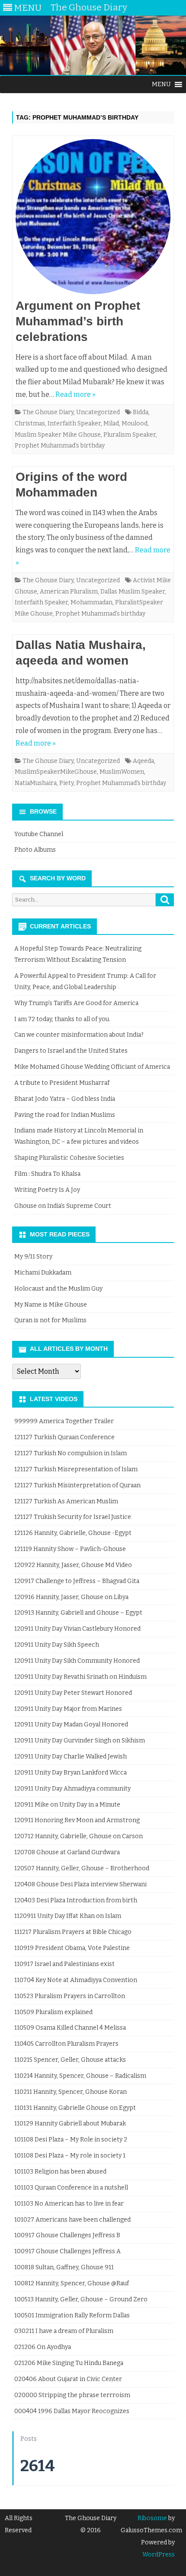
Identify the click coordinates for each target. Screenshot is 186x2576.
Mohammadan (91, 602)
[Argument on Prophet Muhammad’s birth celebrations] (93, 219)
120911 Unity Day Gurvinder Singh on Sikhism (80, 1741)
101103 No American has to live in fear (69, 2204)
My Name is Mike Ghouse (51, 1305)
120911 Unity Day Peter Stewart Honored (73, 1693)
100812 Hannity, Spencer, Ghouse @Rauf (72, 2283)
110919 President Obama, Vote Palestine (72, 1948)
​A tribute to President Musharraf (62, 1083)
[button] (161, 84)
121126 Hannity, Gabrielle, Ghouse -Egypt (73, 1533)
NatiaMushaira (36, 783)
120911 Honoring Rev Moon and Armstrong (77, 1820)
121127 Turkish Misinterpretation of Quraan (77, 1485)
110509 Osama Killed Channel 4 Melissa (70, 2028)
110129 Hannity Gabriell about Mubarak (70, 2123)
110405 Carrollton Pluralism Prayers (66, 2044)
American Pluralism (69, 592)
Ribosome (152, 2518)
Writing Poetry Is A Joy (47, 1190)
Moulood (135, 423)
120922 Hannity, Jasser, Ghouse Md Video (73, 1565)
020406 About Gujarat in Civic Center (68, 2379)
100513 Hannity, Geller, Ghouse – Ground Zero (81, 2299)
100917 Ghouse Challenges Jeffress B (67, 2235)
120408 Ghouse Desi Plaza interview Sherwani (80, 1884)
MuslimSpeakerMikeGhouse (56, 772)
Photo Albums (35, 850)
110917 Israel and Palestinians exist (64, 1964)
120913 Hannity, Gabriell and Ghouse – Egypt (78, 1613)
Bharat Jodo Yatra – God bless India (65, 1099)
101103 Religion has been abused (60, 2172)
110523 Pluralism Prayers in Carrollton (70, 1996)
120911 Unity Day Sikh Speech (57, 1645)
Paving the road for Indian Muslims (65, 1115)
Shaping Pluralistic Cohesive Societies (69, 1158)
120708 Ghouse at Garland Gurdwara (67, 1852)
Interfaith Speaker (74, 423)
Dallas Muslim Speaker (133, 592)
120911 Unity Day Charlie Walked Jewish (71, 1757)
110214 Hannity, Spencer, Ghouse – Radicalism (80, 2076)
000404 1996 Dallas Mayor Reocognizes (72, 2411)
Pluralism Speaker (130, 435)
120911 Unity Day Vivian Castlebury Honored (77, 1629)
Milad (111, 423)
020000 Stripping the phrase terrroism (72, 2395)
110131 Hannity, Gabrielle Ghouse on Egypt (75, 2108)
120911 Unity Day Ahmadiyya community (72, 1789)
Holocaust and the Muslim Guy (58, 1289)
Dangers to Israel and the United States (71, 1051)
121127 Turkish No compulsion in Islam (71, 1453)
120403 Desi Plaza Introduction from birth (76, 1900)
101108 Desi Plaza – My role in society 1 (70, 2156)
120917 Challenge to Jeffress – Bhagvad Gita (77, 1581)
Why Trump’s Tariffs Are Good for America (76, 1003)
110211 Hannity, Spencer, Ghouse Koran (71, 2092)
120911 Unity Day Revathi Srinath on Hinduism (80, 1677)
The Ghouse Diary (48, 412)
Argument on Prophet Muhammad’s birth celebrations (78, 321)
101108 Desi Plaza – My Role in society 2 (71, 2140)
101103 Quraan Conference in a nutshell (71, 2188)
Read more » (75, 394)
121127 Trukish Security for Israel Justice (73, 1517)
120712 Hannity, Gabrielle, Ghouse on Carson (79, 1836)
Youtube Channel (39, 834)
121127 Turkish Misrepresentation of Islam (76, 1469)
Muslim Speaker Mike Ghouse (58, 435)
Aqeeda (143, 761)
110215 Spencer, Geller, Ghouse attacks (70, 2060)
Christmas (30, 423)
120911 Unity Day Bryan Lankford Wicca (71, 1773)
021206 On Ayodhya (43, 2347)
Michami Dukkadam (43, 1273)
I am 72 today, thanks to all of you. (62, 1019)
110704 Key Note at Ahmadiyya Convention (76, 1980)
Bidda (141, 412)
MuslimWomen (122, 772)
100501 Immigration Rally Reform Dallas (72, 2315)
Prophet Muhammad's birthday (60, 446)
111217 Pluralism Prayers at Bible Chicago (73, 1932)
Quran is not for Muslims (50, 1320)
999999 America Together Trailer (64, 1421)
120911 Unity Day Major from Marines (68, 1709)
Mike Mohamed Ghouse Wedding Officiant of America (92, 1067)
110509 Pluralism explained (53, 2012)
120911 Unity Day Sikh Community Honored (77, 1661)
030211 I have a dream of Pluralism (64, 2331)
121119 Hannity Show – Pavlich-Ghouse (70, 1549)
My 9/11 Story (33, 1257)
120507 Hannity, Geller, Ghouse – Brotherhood (82, 1868)
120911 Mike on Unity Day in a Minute (67, 1805)
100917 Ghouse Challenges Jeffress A (67, 2251)
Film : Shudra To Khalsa (47, 1174)
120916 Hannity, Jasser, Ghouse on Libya (71, 1597)
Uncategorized (98, 412)
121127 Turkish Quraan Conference (64, 1437)
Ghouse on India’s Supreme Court (63, 1206)
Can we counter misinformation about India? (79, 1035)
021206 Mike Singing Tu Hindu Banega (69, 2363)
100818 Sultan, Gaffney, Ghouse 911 (64, 2267)
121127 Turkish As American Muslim (66, 1501)
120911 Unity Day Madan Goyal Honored (71, 1724)
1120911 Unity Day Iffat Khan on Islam (68, 1916)
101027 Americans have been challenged (72, 2220)
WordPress (159, 2555)
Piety (66, 783)
